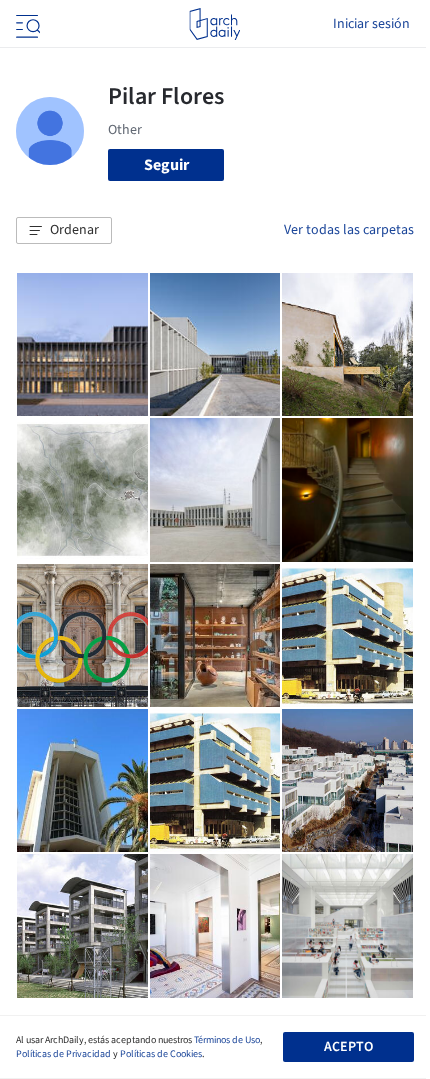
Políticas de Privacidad (63, 1054)
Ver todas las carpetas (349, 230)
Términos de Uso (227, 1040)
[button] (64, 231)
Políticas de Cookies (161, 1054)
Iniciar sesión (371, 24)
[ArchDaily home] (214, 24)
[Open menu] (26, 24)
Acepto (348, 1047)
